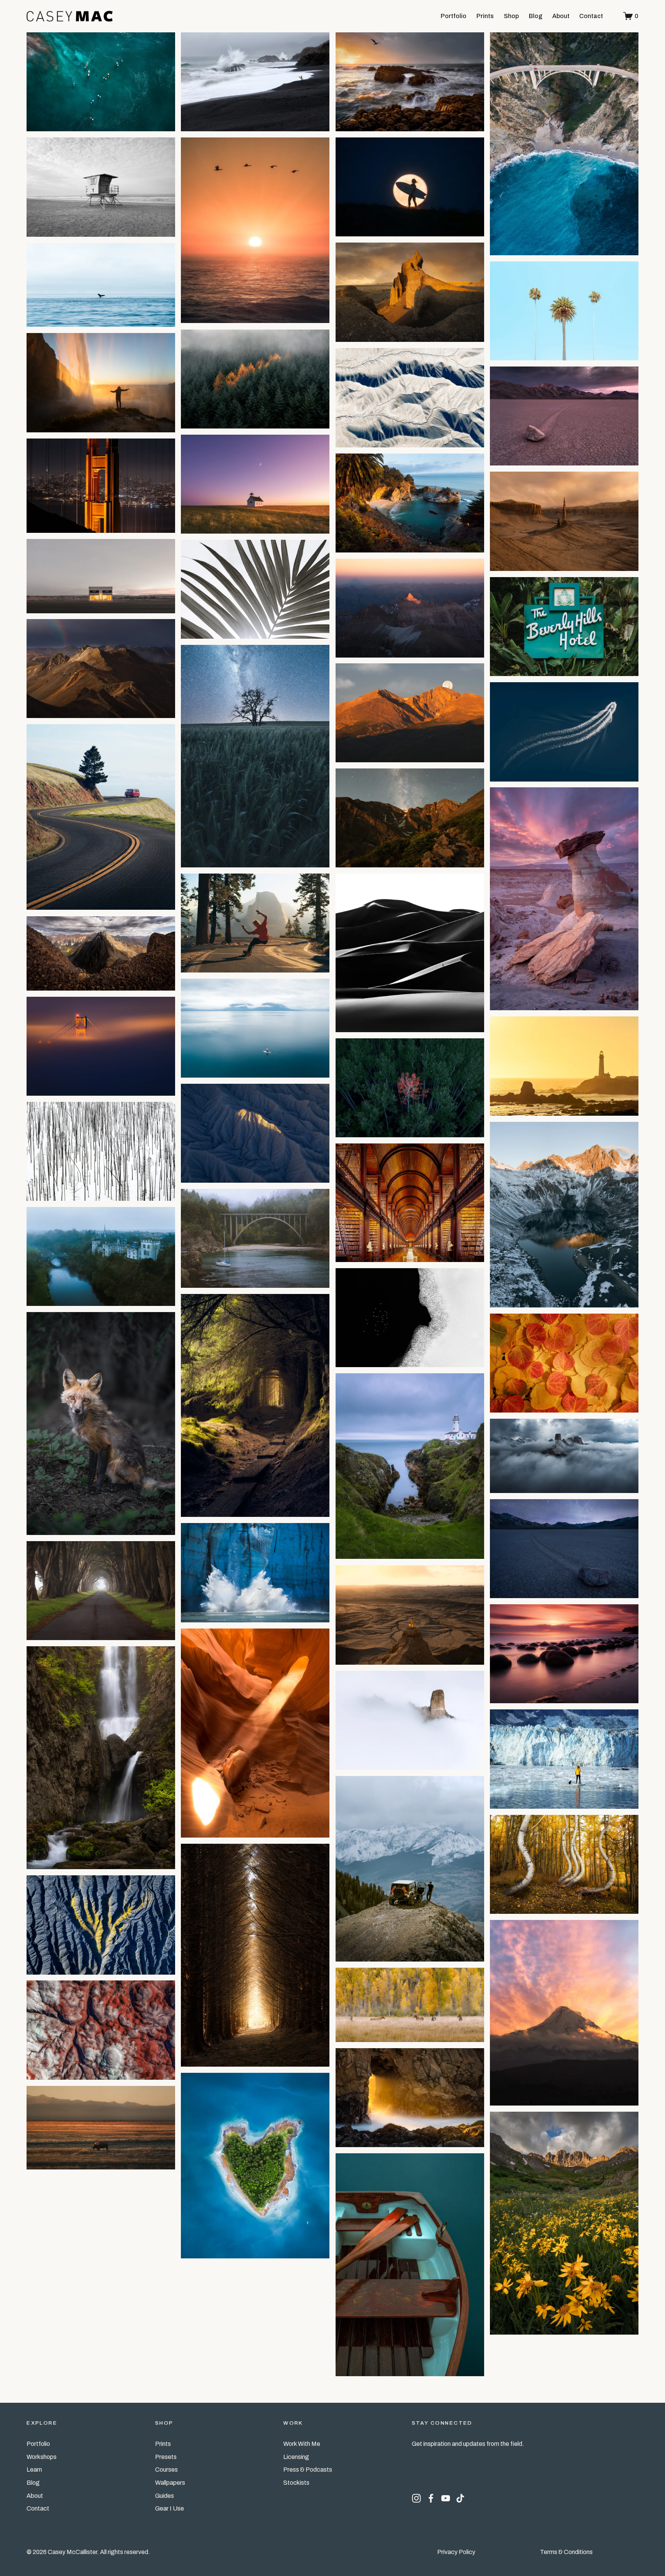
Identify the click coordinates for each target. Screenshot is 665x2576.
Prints (485, 16)
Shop (511, 16)
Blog (536, 16)
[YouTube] (446, 2498)
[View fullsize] (101, 82)
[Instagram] (416, 2498)
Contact (591, 16)
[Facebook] (431, 2498)
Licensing (296, 2457)
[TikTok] (460, 2498)
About (561, 16)
